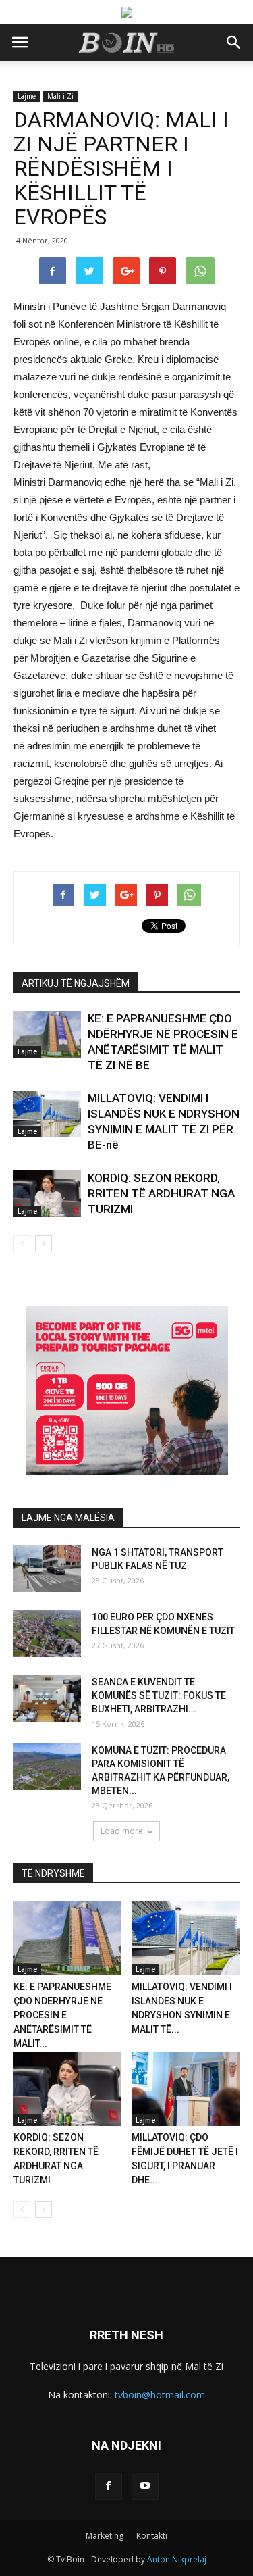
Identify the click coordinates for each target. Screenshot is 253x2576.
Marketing (105, 2536)
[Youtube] (145, 2486)
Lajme (27, 96)
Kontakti (152, 2536)
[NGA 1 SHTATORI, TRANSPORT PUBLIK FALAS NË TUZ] (47, 1569)
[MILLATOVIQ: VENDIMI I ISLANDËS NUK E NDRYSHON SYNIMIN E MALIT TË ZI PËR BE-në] (47, 1114)
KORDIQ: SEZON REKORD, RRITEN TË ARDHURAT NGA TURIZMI (161, 1193)
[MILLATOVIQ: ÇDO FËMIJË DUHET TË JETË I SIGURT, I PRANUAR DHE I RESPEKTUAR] (186, 2089)
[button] (234, 43)
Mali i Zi (60, 96)
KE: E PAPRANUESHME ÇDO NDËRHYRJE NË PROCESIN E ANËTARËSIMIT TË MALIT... (62, 2015)
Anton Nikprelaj (177, 2559)
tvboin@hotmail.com (160, 2395)
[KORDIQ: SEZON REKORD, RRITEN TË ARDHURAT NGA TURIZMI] (47, 1194)
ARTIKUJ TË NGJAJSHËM (76, 983)
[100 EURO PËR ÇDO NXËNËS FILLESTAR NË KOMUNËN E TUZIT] (47, 1634)
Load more (122, 1831)
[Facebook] (109, 2486)
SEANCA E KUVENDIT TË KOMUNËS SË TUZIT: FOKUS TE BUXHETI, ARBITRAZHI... (159, 1695)
